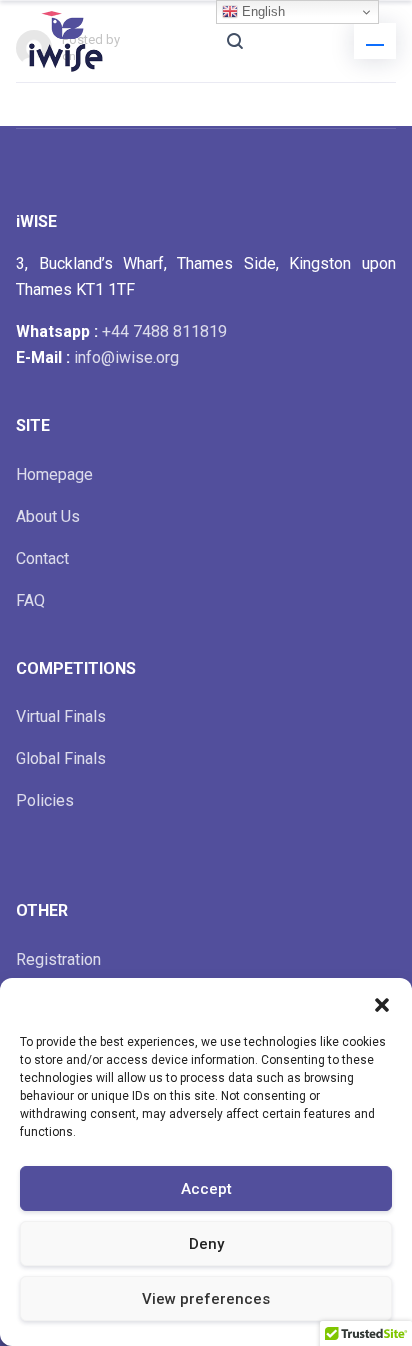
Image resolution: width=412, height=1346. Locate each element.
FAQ (30, 600)
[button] (382, 1003)
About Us (48, 516)
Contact (42, 558)
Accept (206, 1189)
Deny (206, 1244)
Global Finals (61, 758)
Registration (58, 959)
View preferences (206, 1299)
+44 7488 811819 (164, 331)
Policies (45, 800)
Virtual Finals (61, 716)
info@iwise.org (126, 357)
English (261, 11)
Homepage (54, 474)
